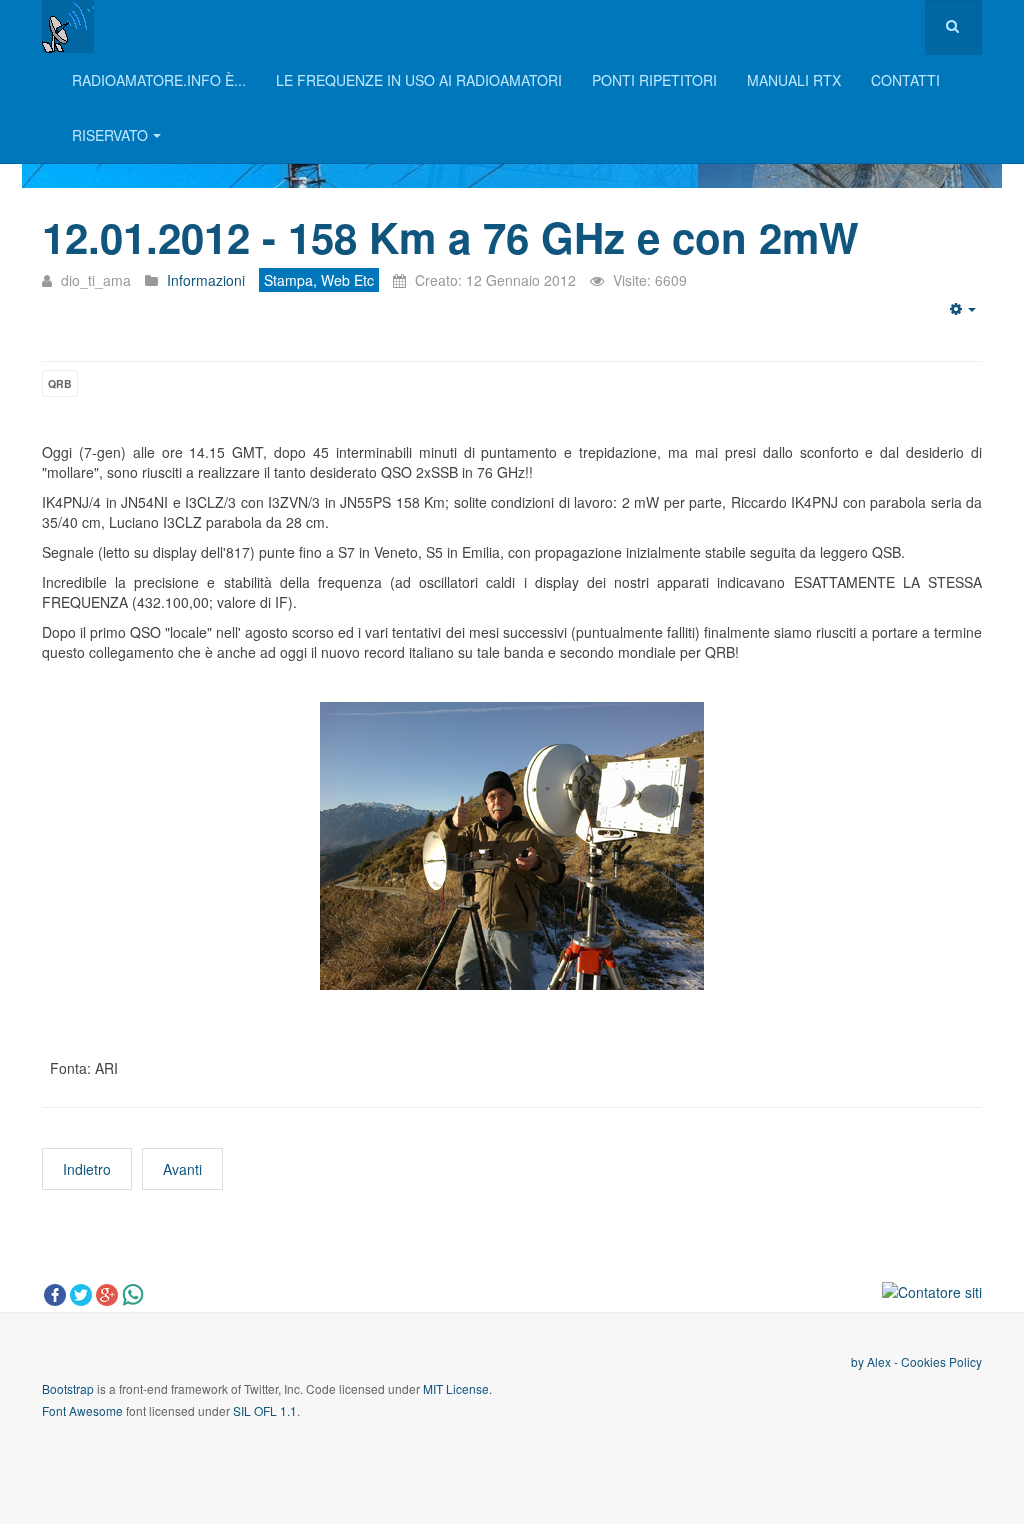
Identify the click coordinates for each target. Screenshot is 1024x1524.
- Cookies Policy (936, 1361)
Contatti (905, 80)
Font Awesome (82, 1410)
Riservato (110, 135)
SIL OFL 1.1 (265, 1410)
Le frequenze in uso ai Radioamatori (419, 80)
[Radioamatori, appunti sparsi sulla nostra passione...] (68, 26)
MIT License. (457, 1388)
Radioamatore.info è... (159, 80)
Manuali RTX (794, 80)
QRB (60, 383)
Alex (879, 1361)
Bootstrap (68, 1388)
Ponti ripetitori (654, 80)
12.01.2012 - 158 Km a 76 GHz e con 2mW (450, 237)
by (859, 1361)
